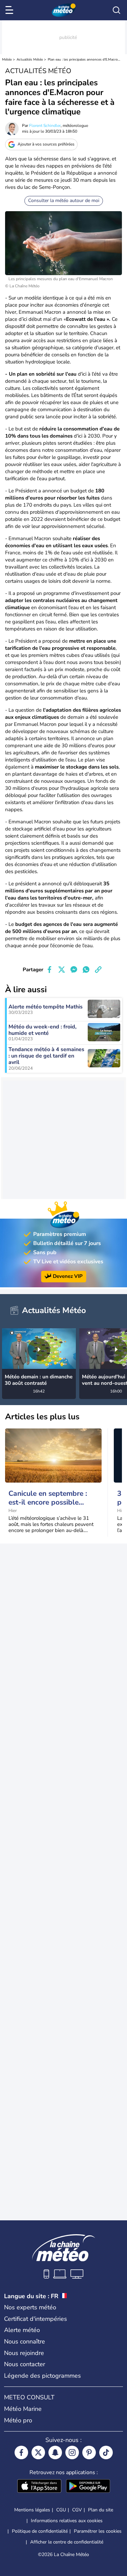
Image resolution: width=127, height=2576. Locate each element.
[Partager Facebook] (49, 970)
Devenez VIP (68, 1276)
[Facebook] (21, 2452)
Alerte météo (22, 2330)
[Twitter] (38, 2452)
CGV (77, 2510)
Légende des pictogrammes (43, 2376)
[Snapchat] (55, 2452)
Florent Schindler (45, 126)
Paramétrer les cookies (98, 2531)
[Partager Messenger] (74, 970)
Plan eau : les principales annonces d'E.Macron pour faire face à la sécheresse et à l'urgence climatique (84, 60)
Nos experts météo (30, 2307)
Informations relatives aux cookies (67, 2521)
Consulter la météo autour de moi (64, 201)
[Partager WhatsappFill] (86, 970)
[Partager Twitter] (62, 970)
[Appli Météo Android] (88, 2487)
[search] (117, 10)
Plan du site (101, 2510)
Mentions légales (32, 2510)
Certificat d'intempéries (36, 2319)
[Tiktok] (106, 2452)
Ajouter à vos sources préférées (46, 144)
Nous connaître (25, 2341)
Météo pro (18, 2420)
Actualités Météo (30, 60)
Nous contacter (25, 2364)
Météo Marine (23, 2409)
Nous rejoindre (24, 2353)
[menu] (10, 10)
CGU (61, 2510)
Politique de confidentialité (40, 2531)
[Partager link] (98, 970)
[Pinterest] (89, 2452)
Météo (7, 60)
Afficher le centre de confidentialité (67, 2542)
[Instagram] (72, 2452)
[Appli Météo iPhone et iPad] (39, 2487)
